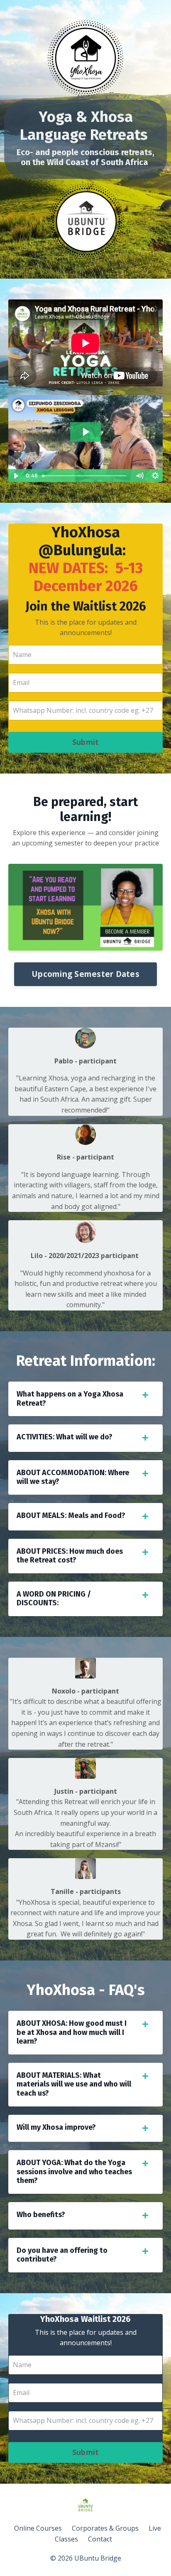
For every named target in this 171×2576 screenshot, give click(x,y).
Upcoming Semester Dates (85, 974)
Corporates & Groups (105, 2528)
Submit (86, 742)
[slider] (85, 476)
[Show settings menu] (155, 476)
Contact (100, 2539)
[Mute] (139, 476)
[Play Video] (16, 476)
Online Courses (38, 2528)
